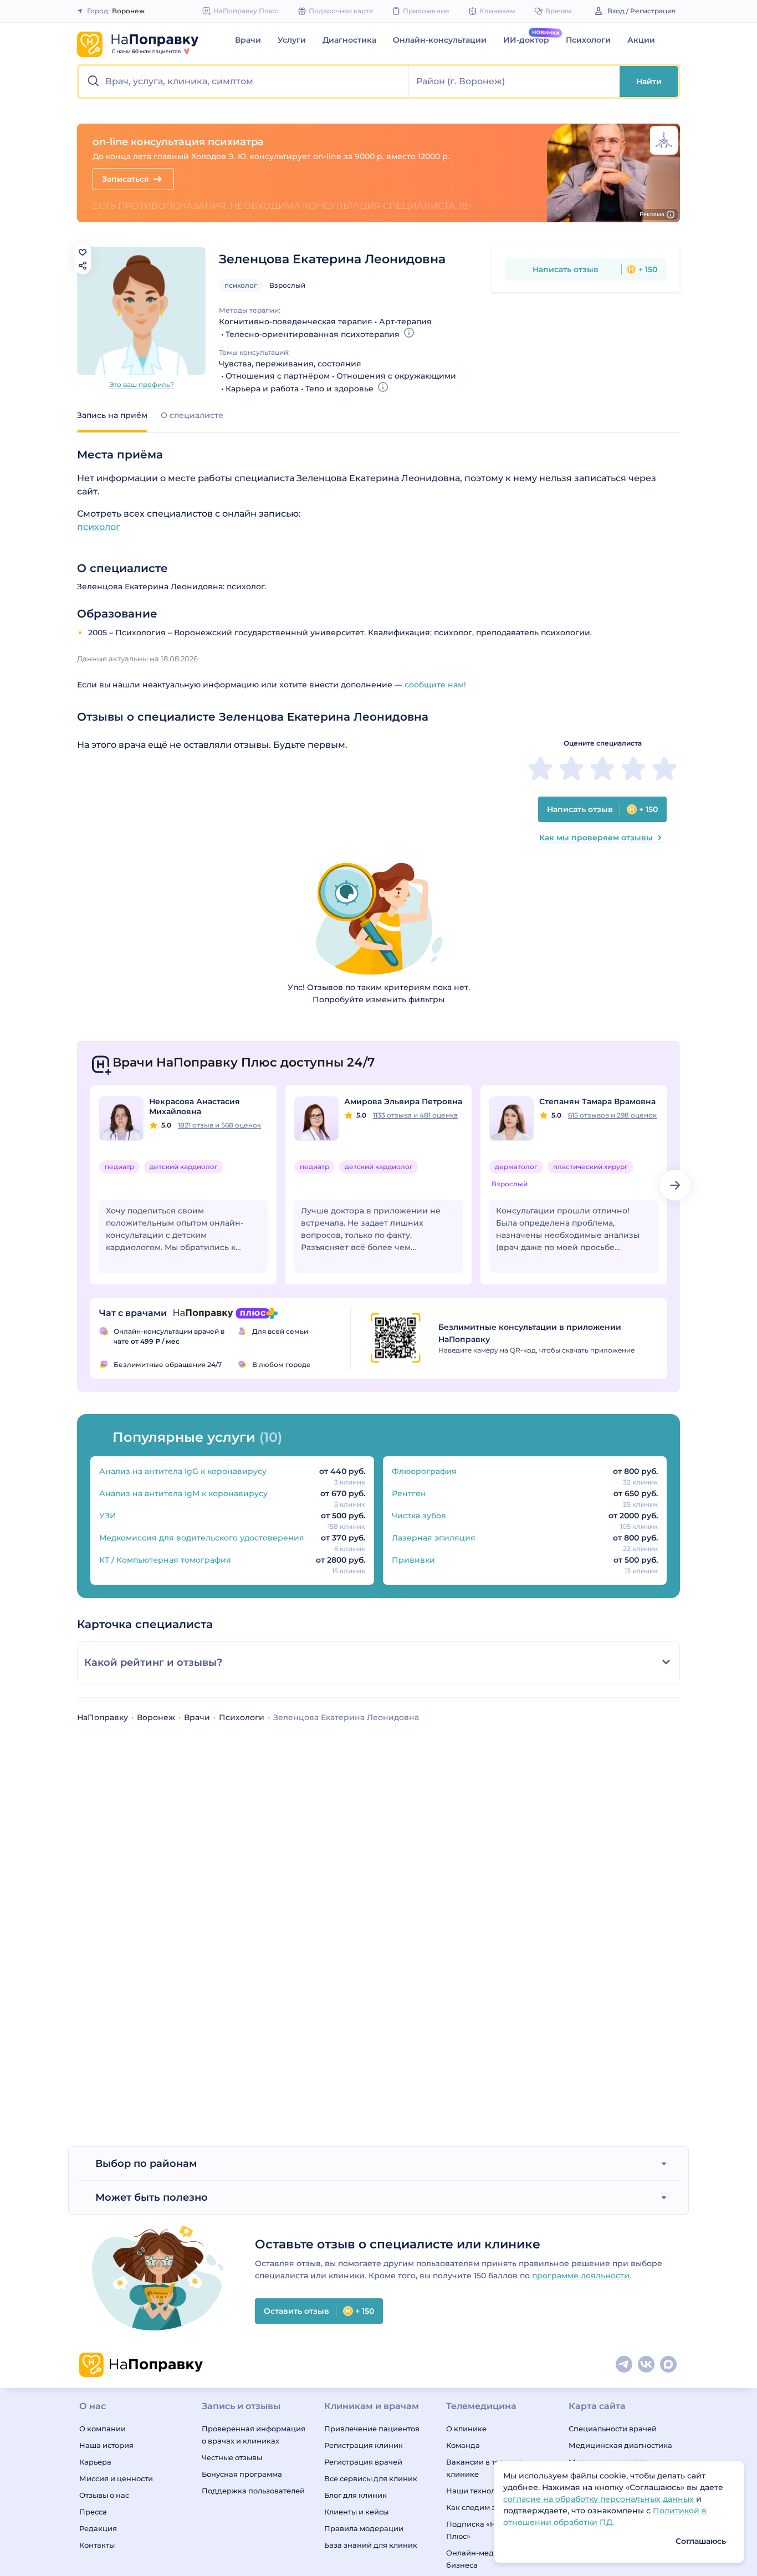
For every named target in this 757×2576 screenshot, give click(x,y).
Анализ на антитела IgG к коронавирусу (183, 1471)
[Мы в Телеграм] (625, 2365)
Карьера (95, 2462)
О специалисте (192, 415)
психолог (241, 285)
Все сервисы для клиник (371, 2478)
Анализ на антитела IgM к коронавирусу (183, 1493)
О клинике (466, 2429)
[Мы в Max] (669, 2365)
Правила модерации (364, 2528)
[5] (664, 768)
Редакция (98, 2528)
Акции (641, 40)
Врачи (248, 40)
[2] (571, 768)
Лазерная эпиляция (434, 1538)
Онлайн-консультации (440, 40)
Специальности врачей (613, 2429)
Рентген (409, 1493)
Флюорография (424, 1471)
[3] (602, 768)
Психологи (588, 40)
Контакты (97, 2545)
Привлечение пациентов (372, 2429)
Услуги (292, 40)
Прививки (413, 1560)
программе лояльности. (582, 2276)
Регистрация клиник (364, 2445)
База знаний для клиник (371, 2545)
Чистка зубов (419, 1516)
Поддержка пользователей (253, 2491)
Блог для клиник (356, 2495)
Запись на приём (112, 415)
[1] (540, 768)
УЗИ (108, 1516)
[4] (633, 768)
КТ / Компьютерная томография (165, 1560)
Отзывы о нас (104, 2495)
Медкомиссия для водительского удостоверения (202, 1538)
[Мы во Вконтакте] (647, 2365)
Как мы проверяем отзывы (596, 838)
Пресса (93, 2512)
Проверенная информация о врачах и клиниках (254, 2435)
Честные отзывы (232, 2457)
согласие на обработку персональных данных (600, 2499)
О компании (103, 2429)
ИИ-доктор (526, 40)
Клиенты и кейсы (356, 2512)
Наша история (106, 2445)
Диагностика (349, 40)
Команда (463, 2445)
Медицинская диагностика (620, 2445)
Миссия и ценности (116, 2478)
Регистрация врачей (363, 2462)
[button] (244, 81)
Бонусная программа (242, 2474)
